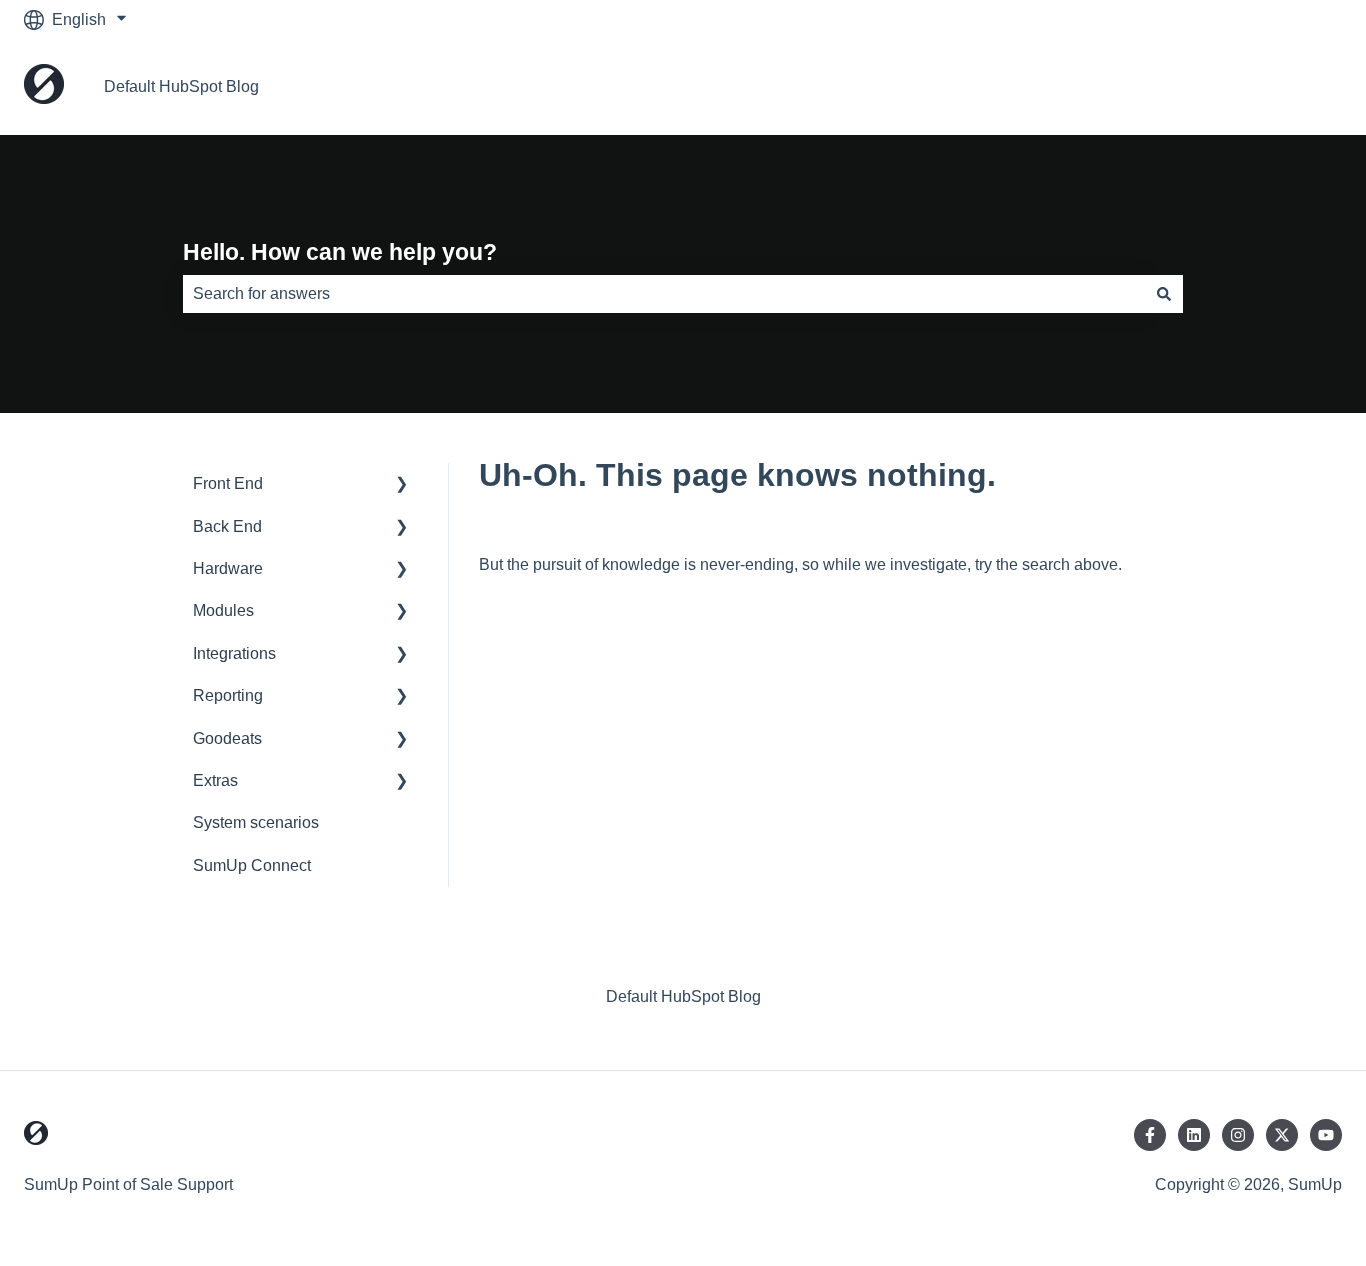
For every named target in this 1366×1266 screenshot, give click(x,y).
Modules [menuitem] (223, 610)
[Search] (1164, 294)
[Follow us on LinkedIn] (1194, 1135)
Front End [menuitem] (228, 483)
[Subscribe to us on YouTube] (1326, 1135)
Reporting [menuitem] (228, 695)
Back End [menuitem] (227, 526)
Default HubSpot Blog (181, 86)
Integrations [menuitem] (234, 653)
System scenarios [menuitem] (256, 822)
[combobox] (664, 294)
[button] (402, 485)
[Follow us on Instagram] (1238, 1135)
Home (1300, 86)
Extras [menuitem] (215, 780)
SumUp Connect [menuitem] (252, 865)
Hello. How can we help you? (340, 252)
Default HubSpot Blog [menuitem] (683, 996)
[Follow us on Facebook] (1150, 1135)
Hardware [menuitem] (228, 568)
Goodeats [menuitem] (227, 738)
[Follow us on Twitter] (1282, 1135)
